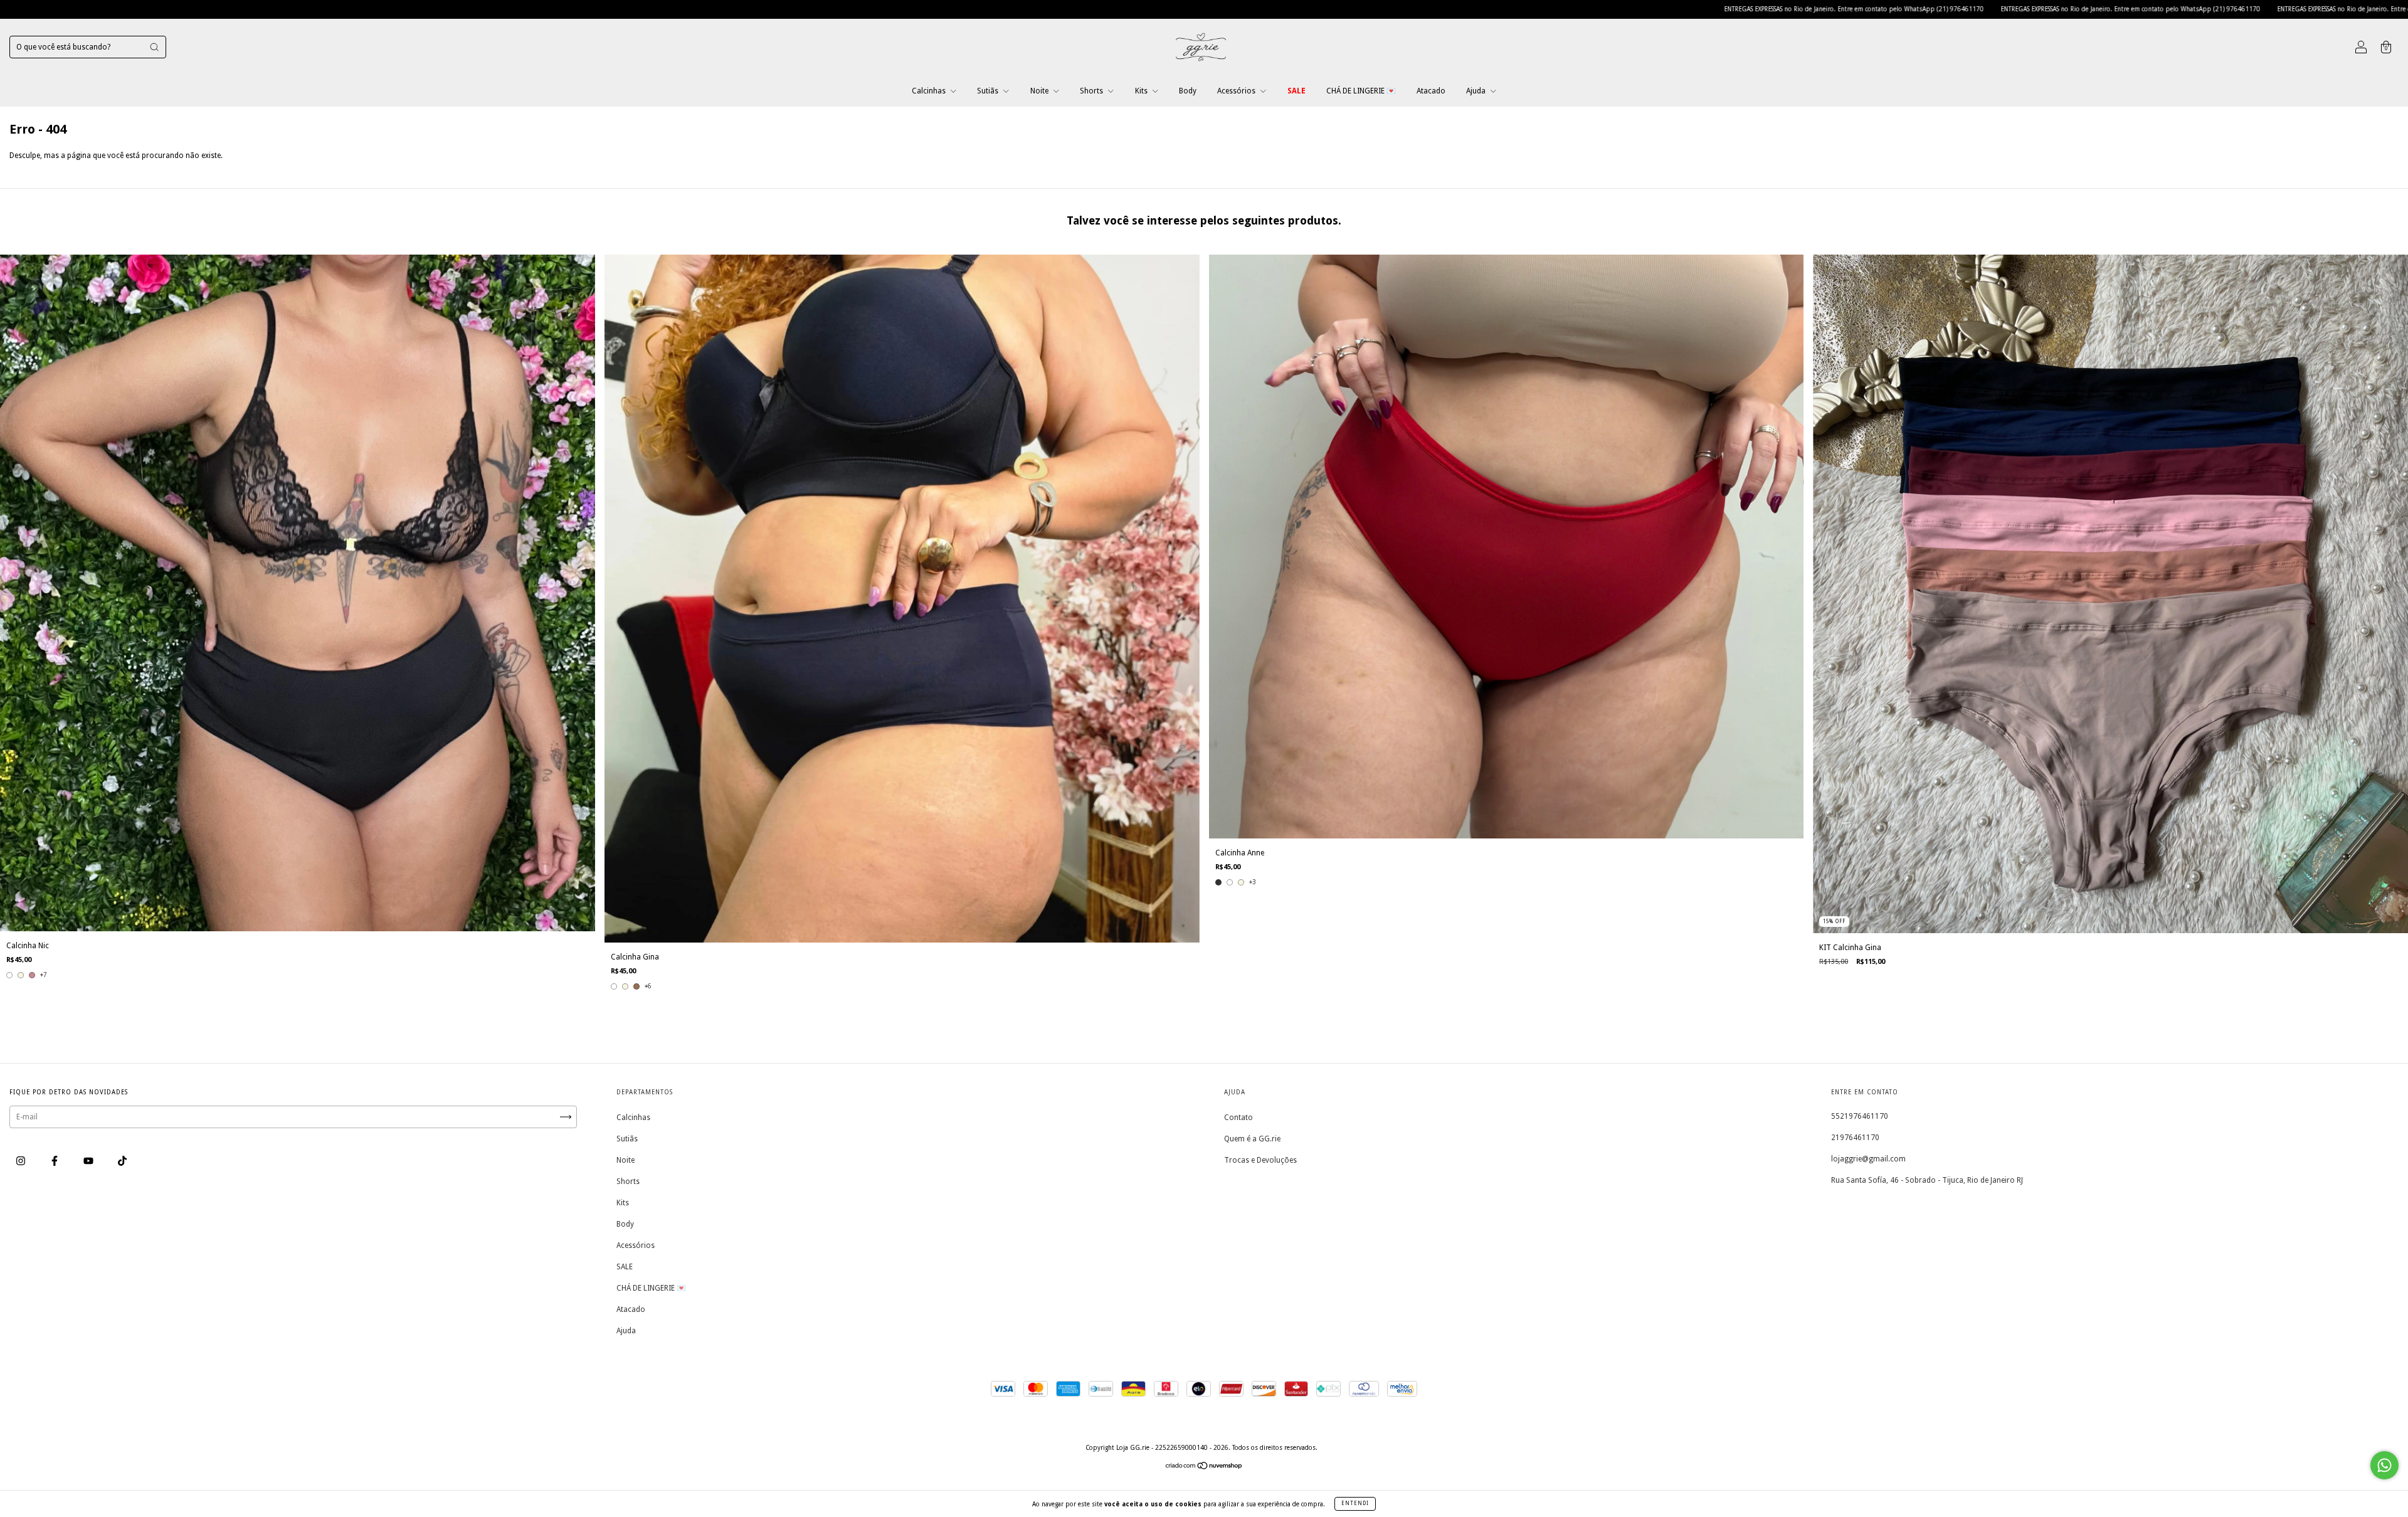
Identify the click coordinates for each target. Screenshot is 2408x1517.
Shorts (1092, 91)
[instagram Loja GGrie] (22, 1161)
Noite (1040, 91)
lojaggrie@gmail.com (1868, 1159)
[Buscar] (154, 47)
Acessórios (1237, 91)
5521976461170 (1860, 1116)
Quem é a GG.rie (1252, 1139)
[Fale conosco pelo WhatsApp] (2384, 1465)
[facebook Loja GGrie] (55, 1161)
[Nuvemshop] (1204, 1467)
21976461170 (1855, 1138)
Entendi (1355, 1504)
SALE (1296, 91)
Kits (1142, 91)
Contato (1238, 1118)
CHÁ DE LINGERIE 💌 (1361, 91)
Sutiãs (989, 91)
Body (1188, 91)
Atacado (1431, 91)
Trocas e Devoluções (1260, 1160)
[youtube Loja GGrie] (89, 1161)
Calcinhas (930, 91)
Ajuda (1477, 91)
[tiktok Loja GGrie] (122, 1161)
